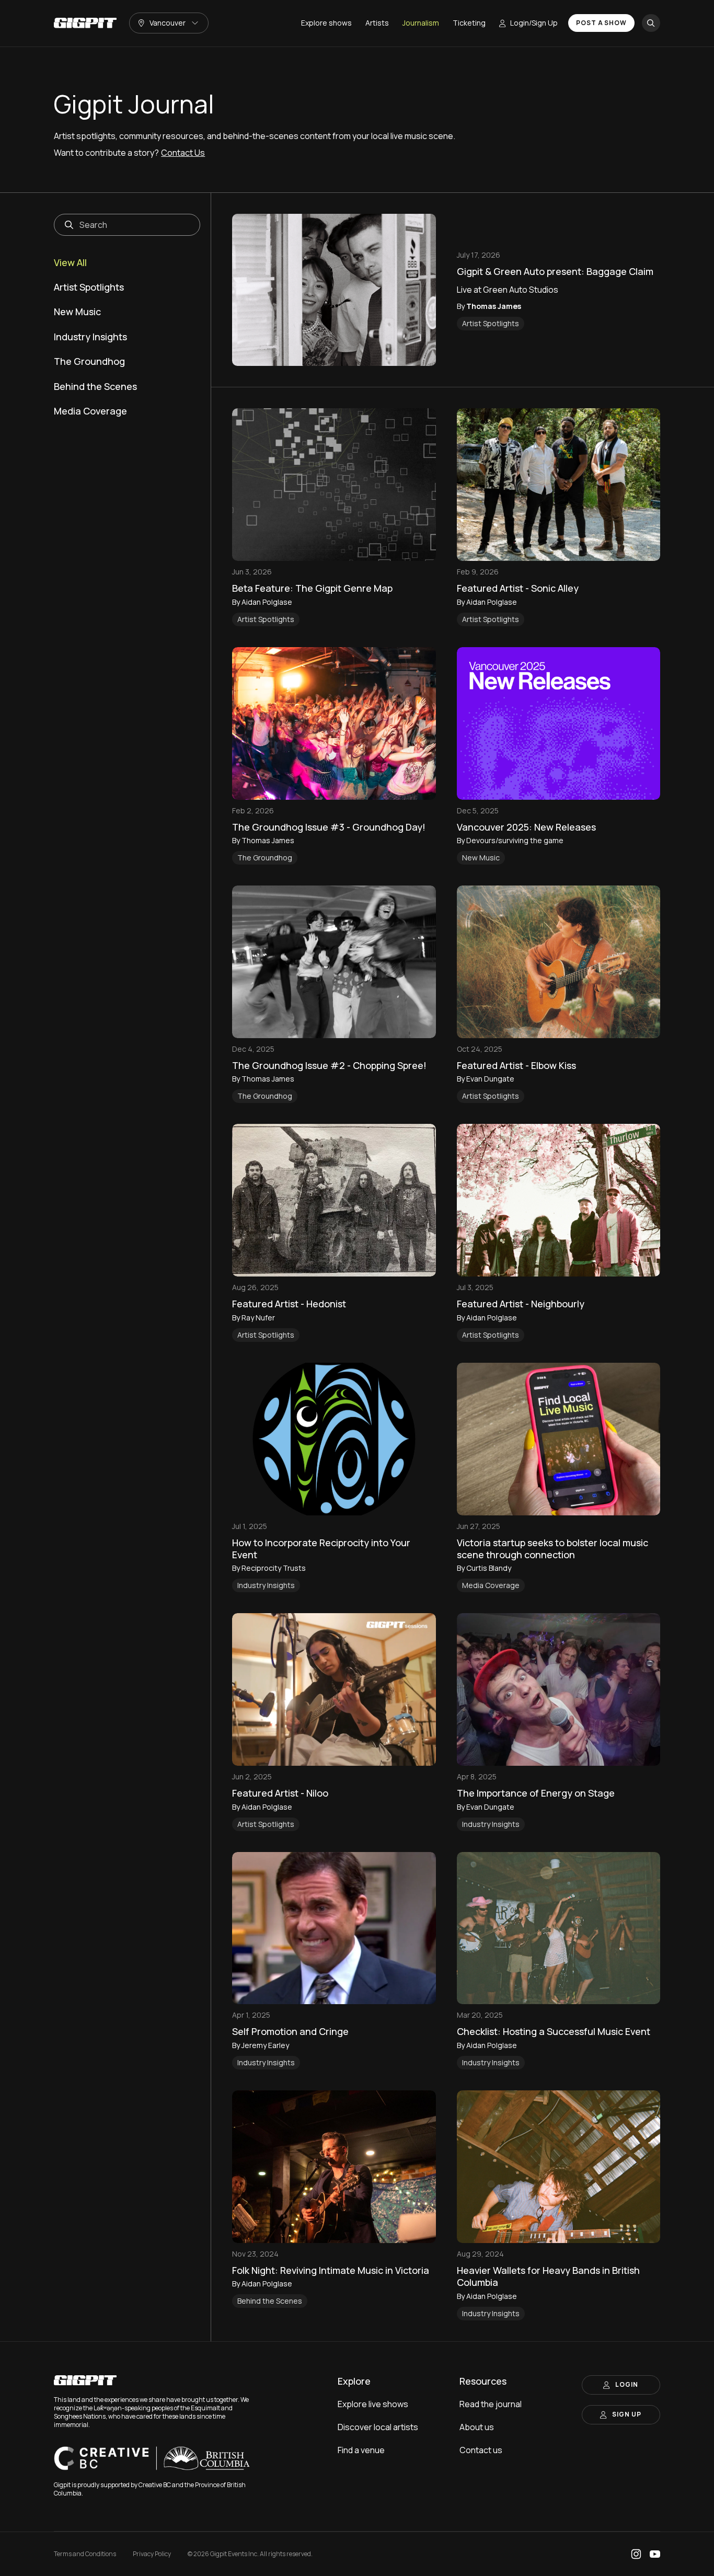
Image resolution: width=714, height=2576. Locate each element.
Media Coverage (90, 411)
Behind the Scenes (95, 387)
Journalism (421, 23)
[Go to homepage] (85, 23)
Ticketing (469, 23)
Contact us (481, 2450)
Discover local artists (378, 2427)
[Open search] (651, 23)
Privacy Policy (152, 2554)
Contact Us (183, 153)
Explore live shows (373, 2404)
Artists (377, 23)
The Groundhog (89, 361)
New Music (77, 312)
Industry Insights (90, 337)
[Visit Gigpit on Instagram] (636, 2554)
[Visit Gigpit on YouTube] (655, 2554)
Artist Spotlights (89, 287)
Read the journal (491, 2404)
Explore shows (326, 23)
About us (477, 2427)
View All (70, 263)
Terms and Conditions (85, 2554)
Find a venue (361, 2450)
